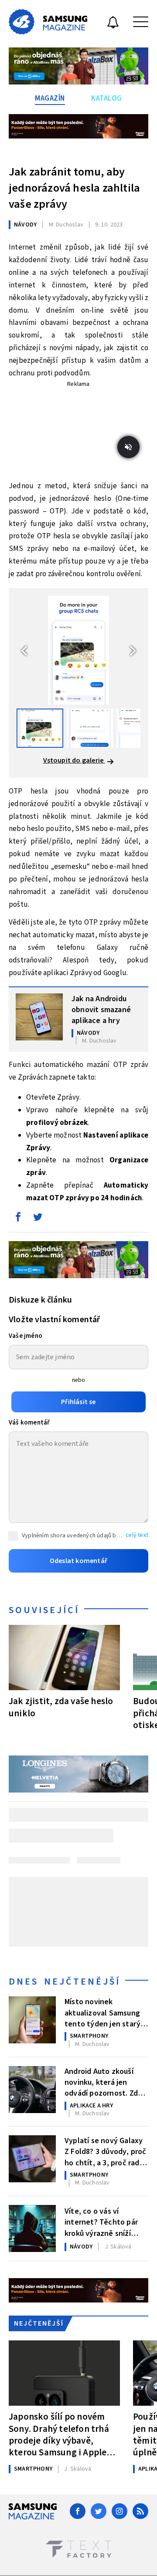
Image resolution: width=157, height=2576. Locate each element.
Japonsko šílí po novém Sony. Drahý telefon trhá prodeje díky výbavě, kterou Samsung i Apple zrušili (59, 2434)
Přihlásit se (78, 1402)
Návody (25, 225)
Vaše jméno (26, 1336)
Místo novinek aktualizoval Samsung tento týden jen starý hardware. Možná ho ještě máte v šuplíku (102, 2012)
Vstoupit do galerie (74, 760)
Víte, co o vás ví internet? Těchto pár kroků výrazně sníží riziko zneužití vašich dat (101, 2222)
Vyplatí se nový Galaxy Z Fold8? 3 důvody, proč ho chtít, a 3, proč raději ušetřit (106, 2151)
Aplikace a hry (91, 2106)
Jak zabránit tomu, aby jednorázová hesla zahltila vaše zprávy (74, 188)
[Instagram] (119, 2511)
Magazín (50, 98)
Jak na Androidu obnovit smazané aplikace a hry (101, 1009)
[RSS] (140, 2511)
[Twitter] (99, 2511)
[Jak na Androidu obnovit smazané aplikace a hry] (39, 1017)
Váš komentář (29, 1423)
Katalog (107, 98)
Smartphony (89, 2036)
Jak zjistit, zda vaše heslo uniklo (61, 1707)
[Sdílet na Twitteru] (38, 1219)
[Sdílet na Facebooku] (18, 1219)
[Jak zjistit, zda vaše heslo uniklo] (64, 1658)
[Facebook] (78, 2511)
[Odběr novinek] (113, 24)
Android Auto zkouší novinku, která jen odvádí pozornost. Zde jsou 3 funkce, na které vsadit (104, 2082)
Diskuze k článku (40, 1300)
